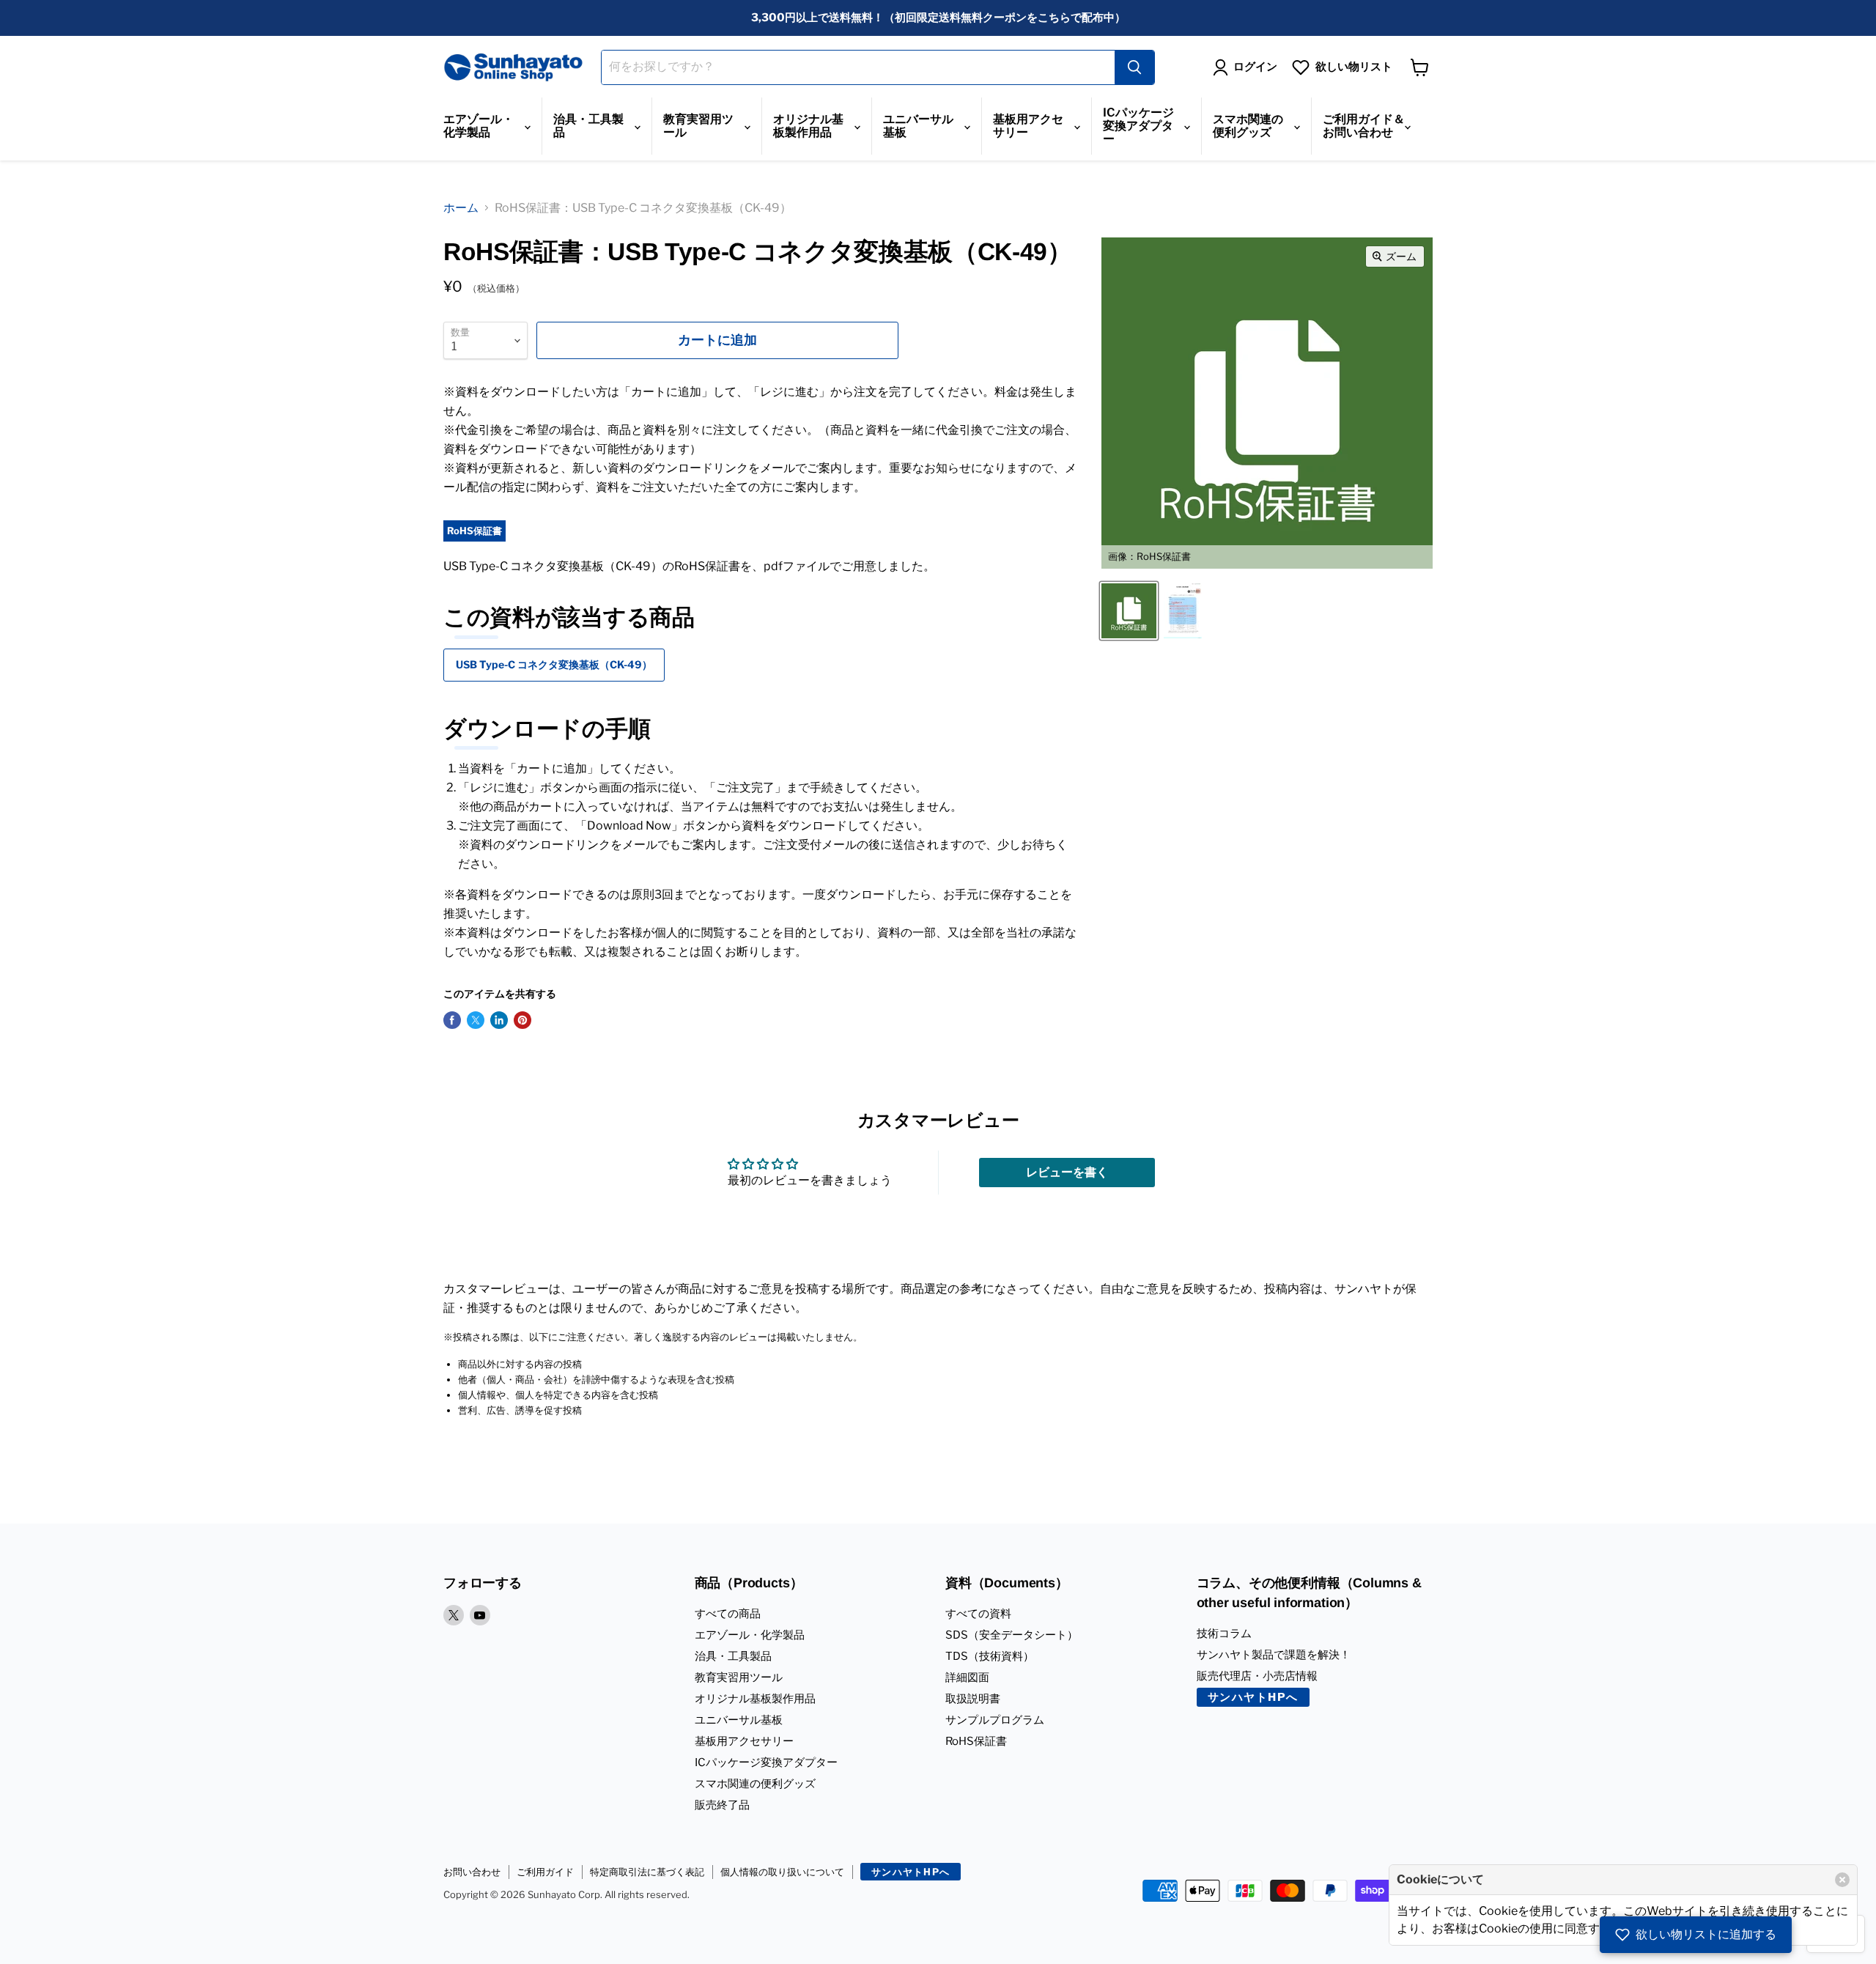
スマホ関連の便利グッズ (1248, 126)
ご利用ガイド (545, 1872)
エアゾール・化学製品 (479, 126)
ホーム (461, 208)
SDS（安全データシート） (1012, 1635)
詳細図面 (967, 1677)
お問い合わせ (472, 1872)
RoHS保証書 (976, 1741)
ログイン (1255, 67)
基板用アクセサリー (1028, 126)
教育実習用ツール (698, 126)
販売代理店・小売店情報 (1257, 1676)
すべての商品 (728, 1614)
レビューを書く (1067, 1172)
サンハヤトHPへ (1253, 1697)
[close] (1842, 1880)
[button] (1696, 1935)
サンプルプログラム (995, 1720)
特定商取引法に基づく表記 (647, 1872)
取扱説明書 (973, 1699)
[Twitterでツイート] (476, 1020)
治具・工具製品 (588, 126)
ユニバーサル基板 (918, 126)
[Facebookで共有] (452, 1020)
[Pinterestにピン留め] (522, 1020)
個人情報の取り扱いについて (782, 1872)
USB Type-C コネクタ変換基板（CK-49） (554, 664)
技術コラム (1224, 1633)
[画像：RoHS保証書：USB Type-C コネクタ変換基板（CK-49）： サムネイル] (1183, 611)
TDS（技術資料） (990, 1656)
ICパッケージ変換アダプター (1138, 126)
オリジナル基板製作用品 (808, 126)
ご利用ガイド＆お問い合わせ (1364, 126)
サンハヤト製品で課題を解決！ (1274, 1655)
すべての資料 (978, 1614)
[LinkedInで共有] (499, 1020)
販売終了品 (722, 1805)
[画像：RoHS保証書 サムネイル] (1129, 611)
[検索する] (1134, 67)
